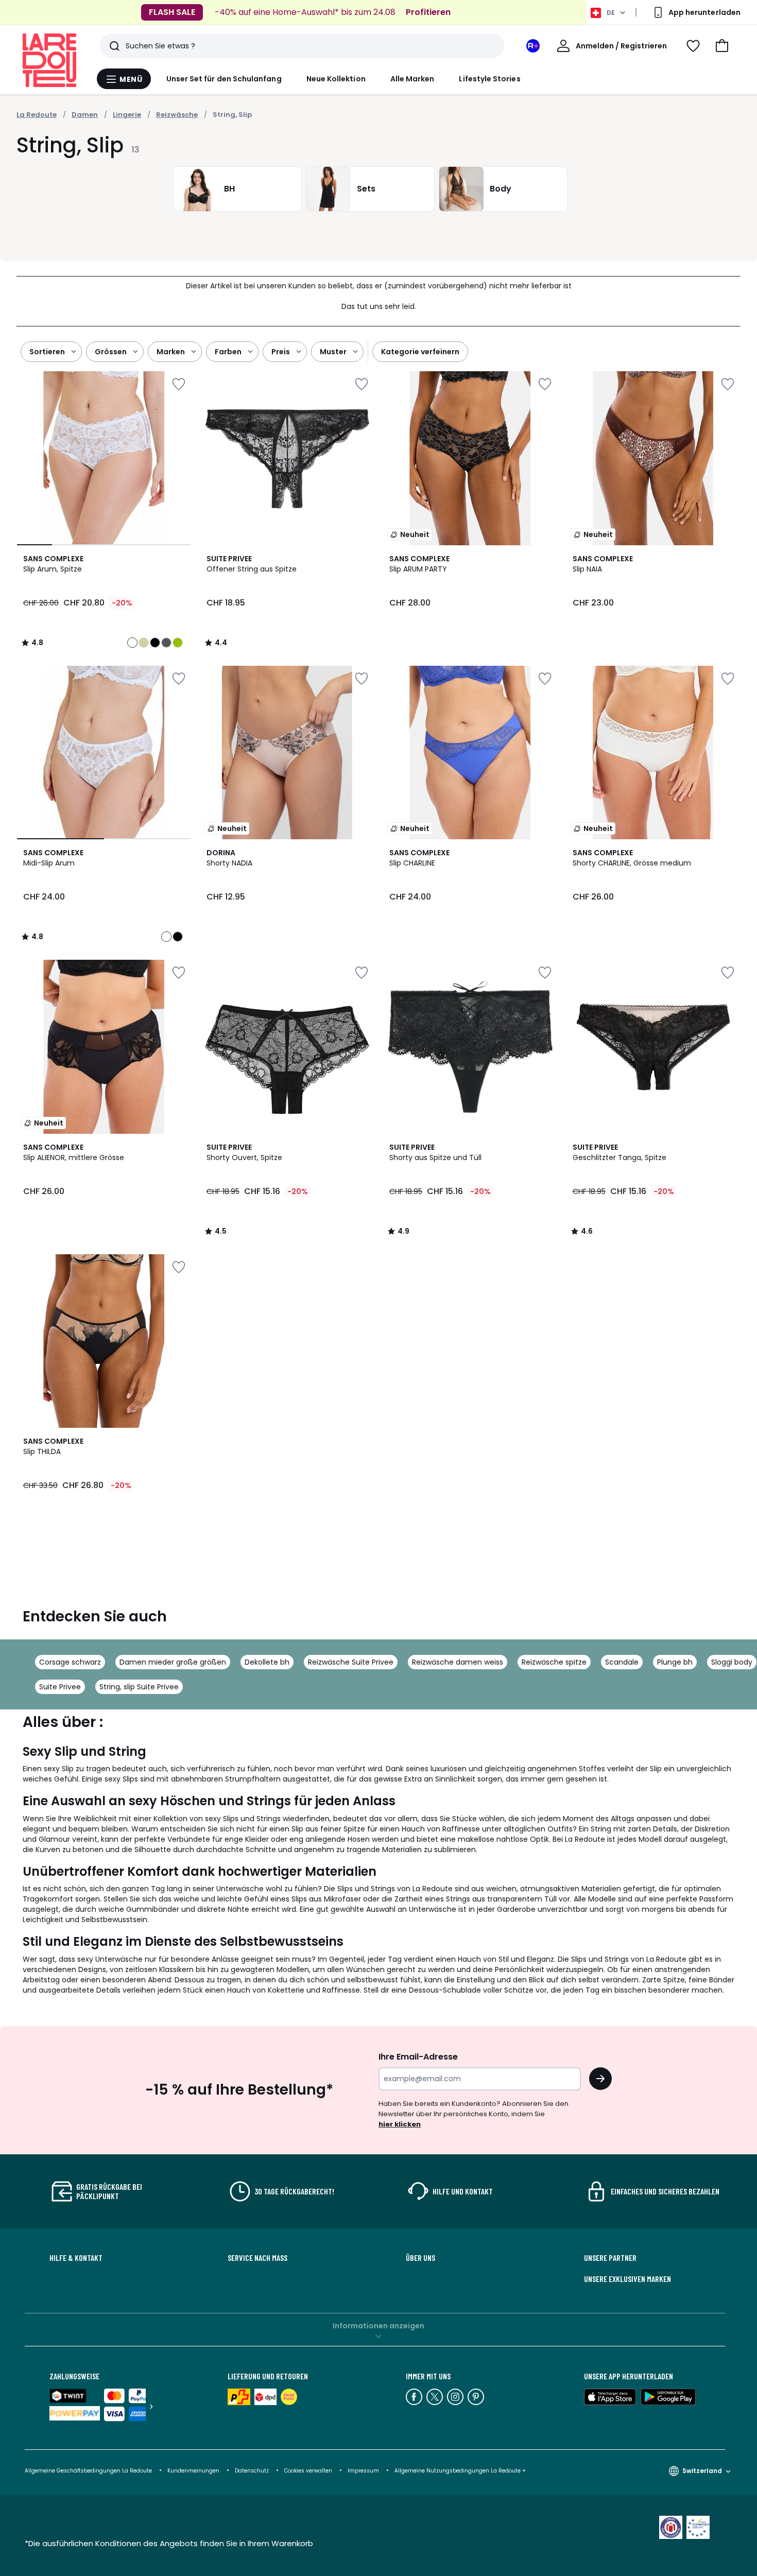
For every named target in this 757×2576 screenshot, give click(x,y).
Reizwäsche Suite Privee (351, 1662)
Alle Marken (412, 79)
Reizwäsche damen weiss (458, 1662)
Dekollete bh (267, 1662)
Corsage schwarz (70, 1662)
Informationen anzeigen (378, 2326)
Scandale (622, 1662)
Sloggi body (732, 1662)
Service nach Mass (257, 2258)
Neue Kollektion (336, 79)
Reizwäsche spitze (554, 1662)
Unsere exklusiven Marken (627, 2279)
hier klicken (400, 2124)
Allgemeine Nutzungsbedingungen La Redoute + (460, 2471)
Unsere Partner (610, 2258)
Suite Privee (60, 1687)
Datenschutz (252, 2471)
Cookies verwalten (308, 2471)
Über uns (420, 2258)
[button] (722, 46)
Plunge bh (675, 1662)
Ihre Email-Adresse (418, 2057)
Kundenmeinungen (193, 2471)
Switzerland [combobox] (702, 2471)
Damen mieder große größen (173, 1662)
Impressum (363, 2471)
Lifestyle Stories (489, 79)
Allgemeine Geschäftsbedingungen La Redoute (88, 2471)
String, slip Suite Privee (139, 1687)
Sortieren (47, 352)
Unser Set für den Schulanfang (224, 79)
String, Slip (232, 115)
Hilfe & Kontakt (76, 2258)
